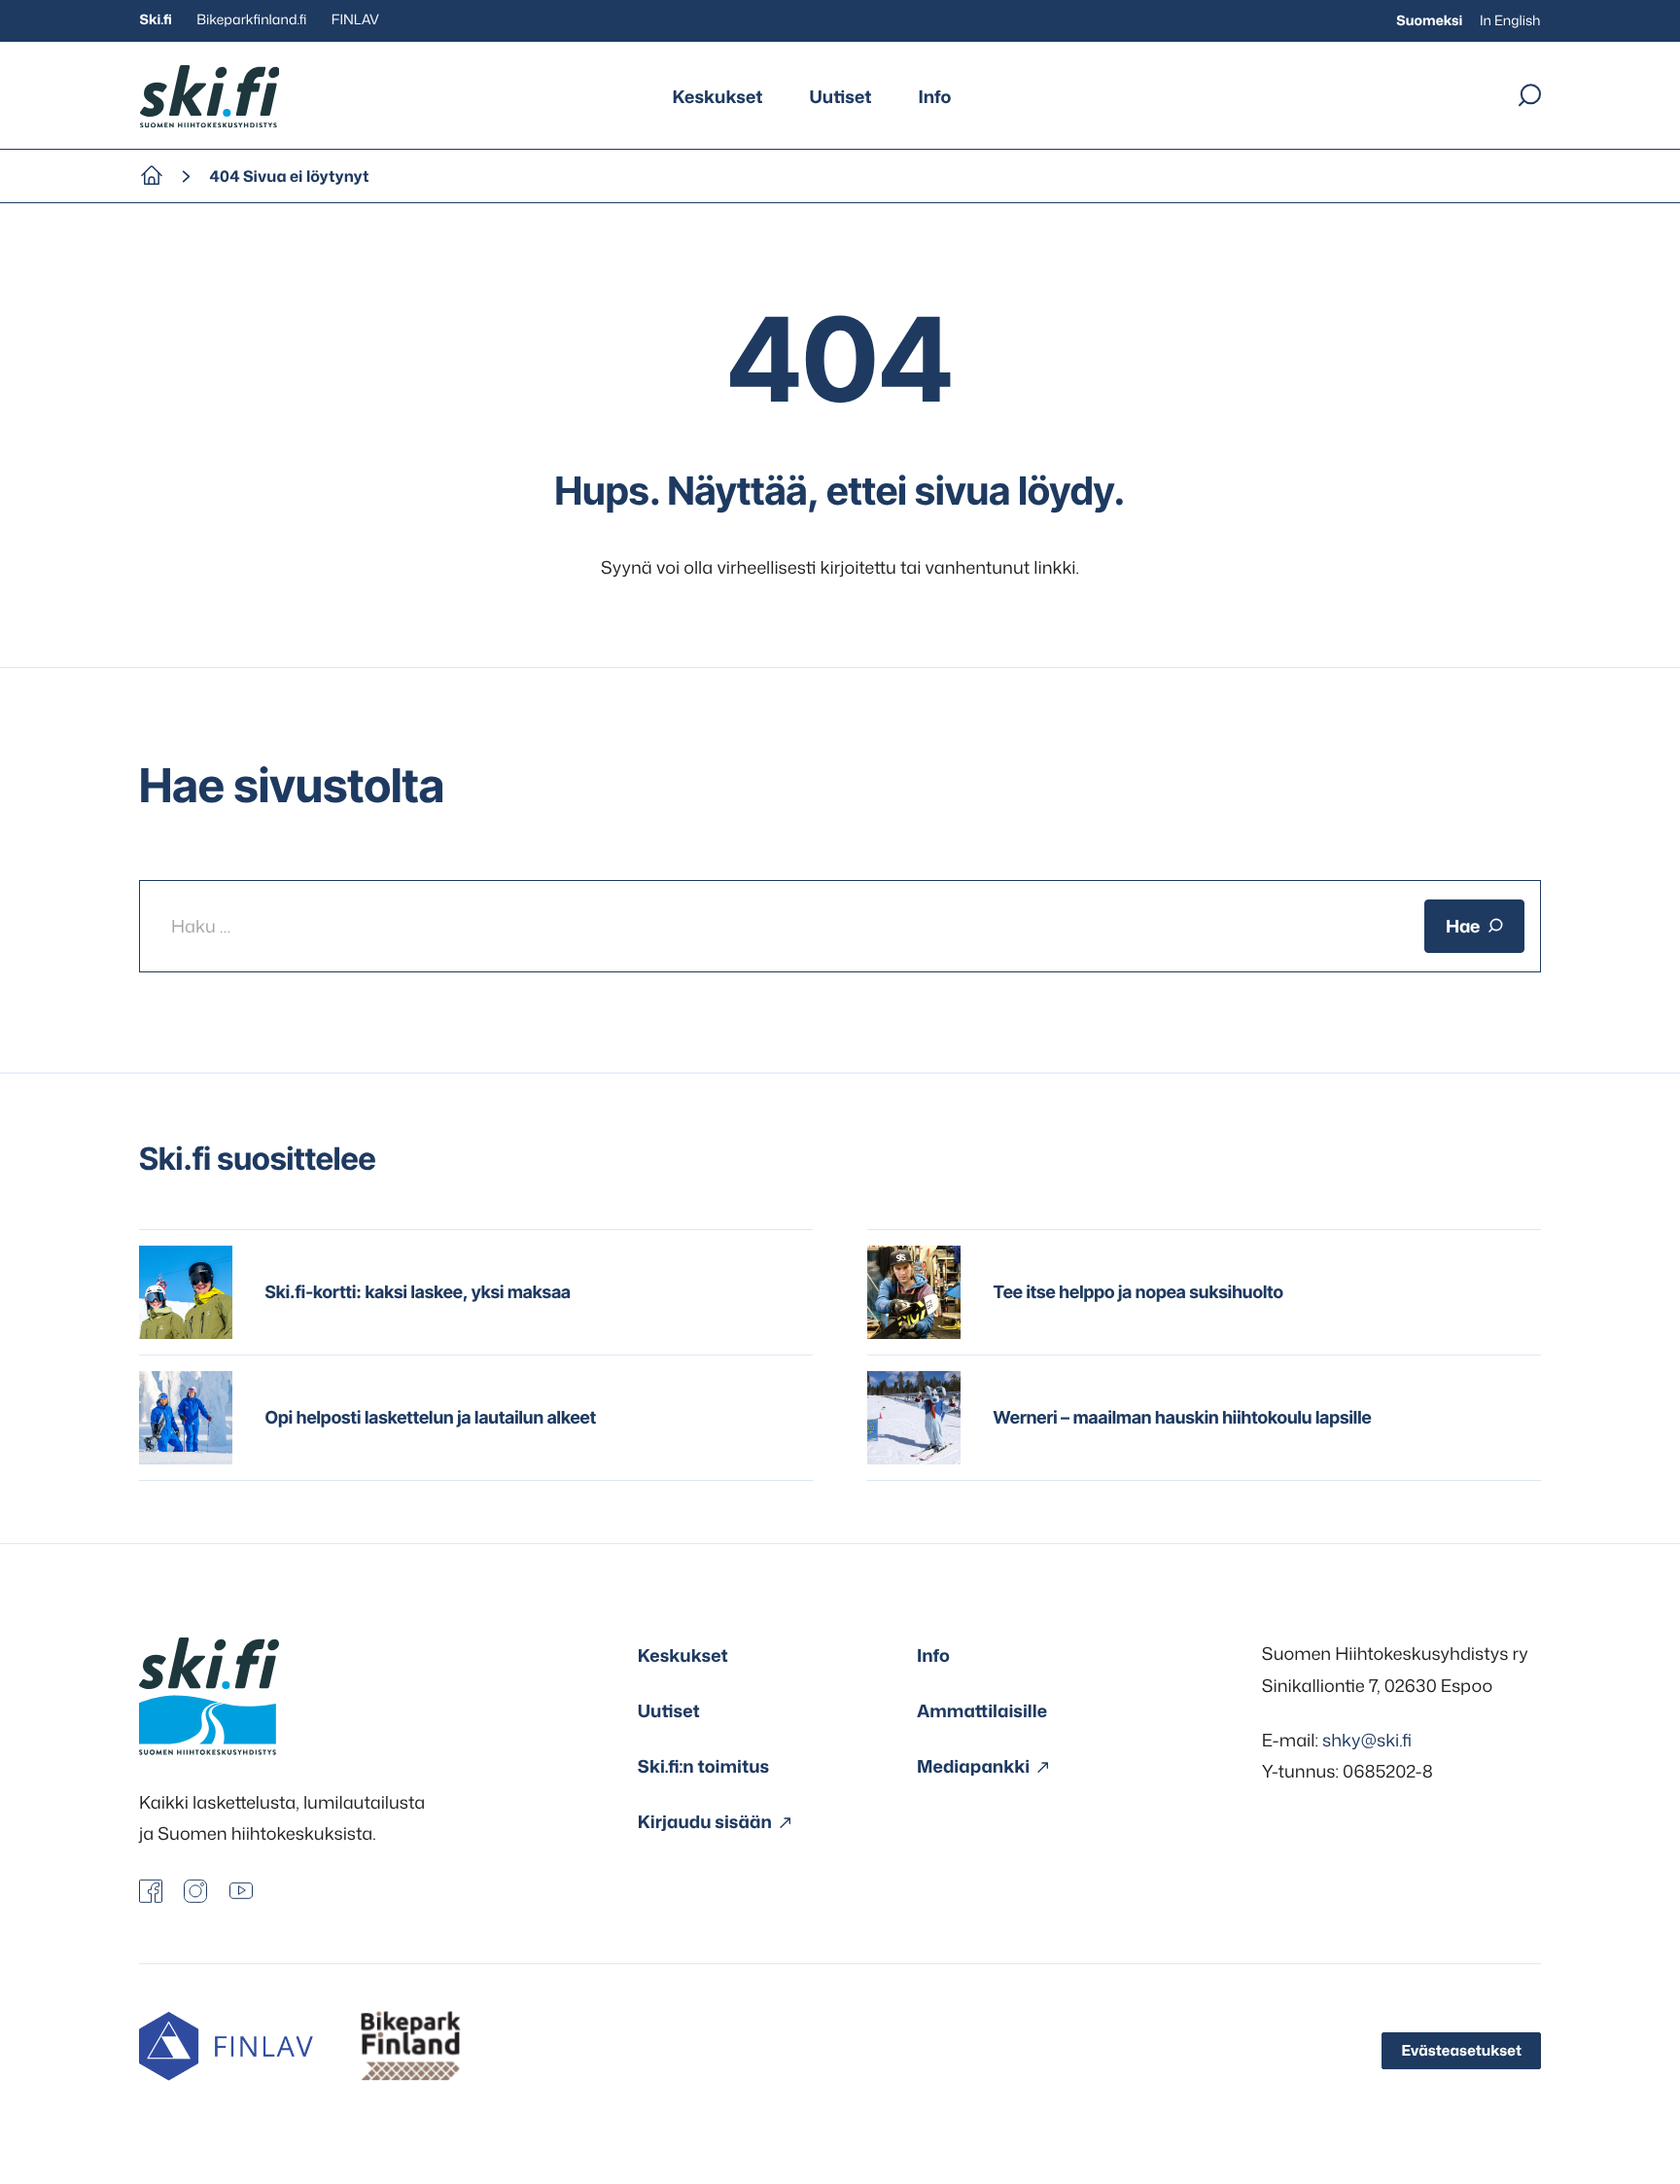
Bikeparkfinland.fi (251, 20)
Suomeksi (1429, 21)
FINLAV (355, 20)
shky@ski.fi (1367, 1740)
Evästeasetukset (1461, 2050)
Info (934, 96)
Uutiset (841, 96)
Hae (1463, 926)
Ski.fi (156, 20)
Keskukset (718, 96)
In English (1510, 21)
